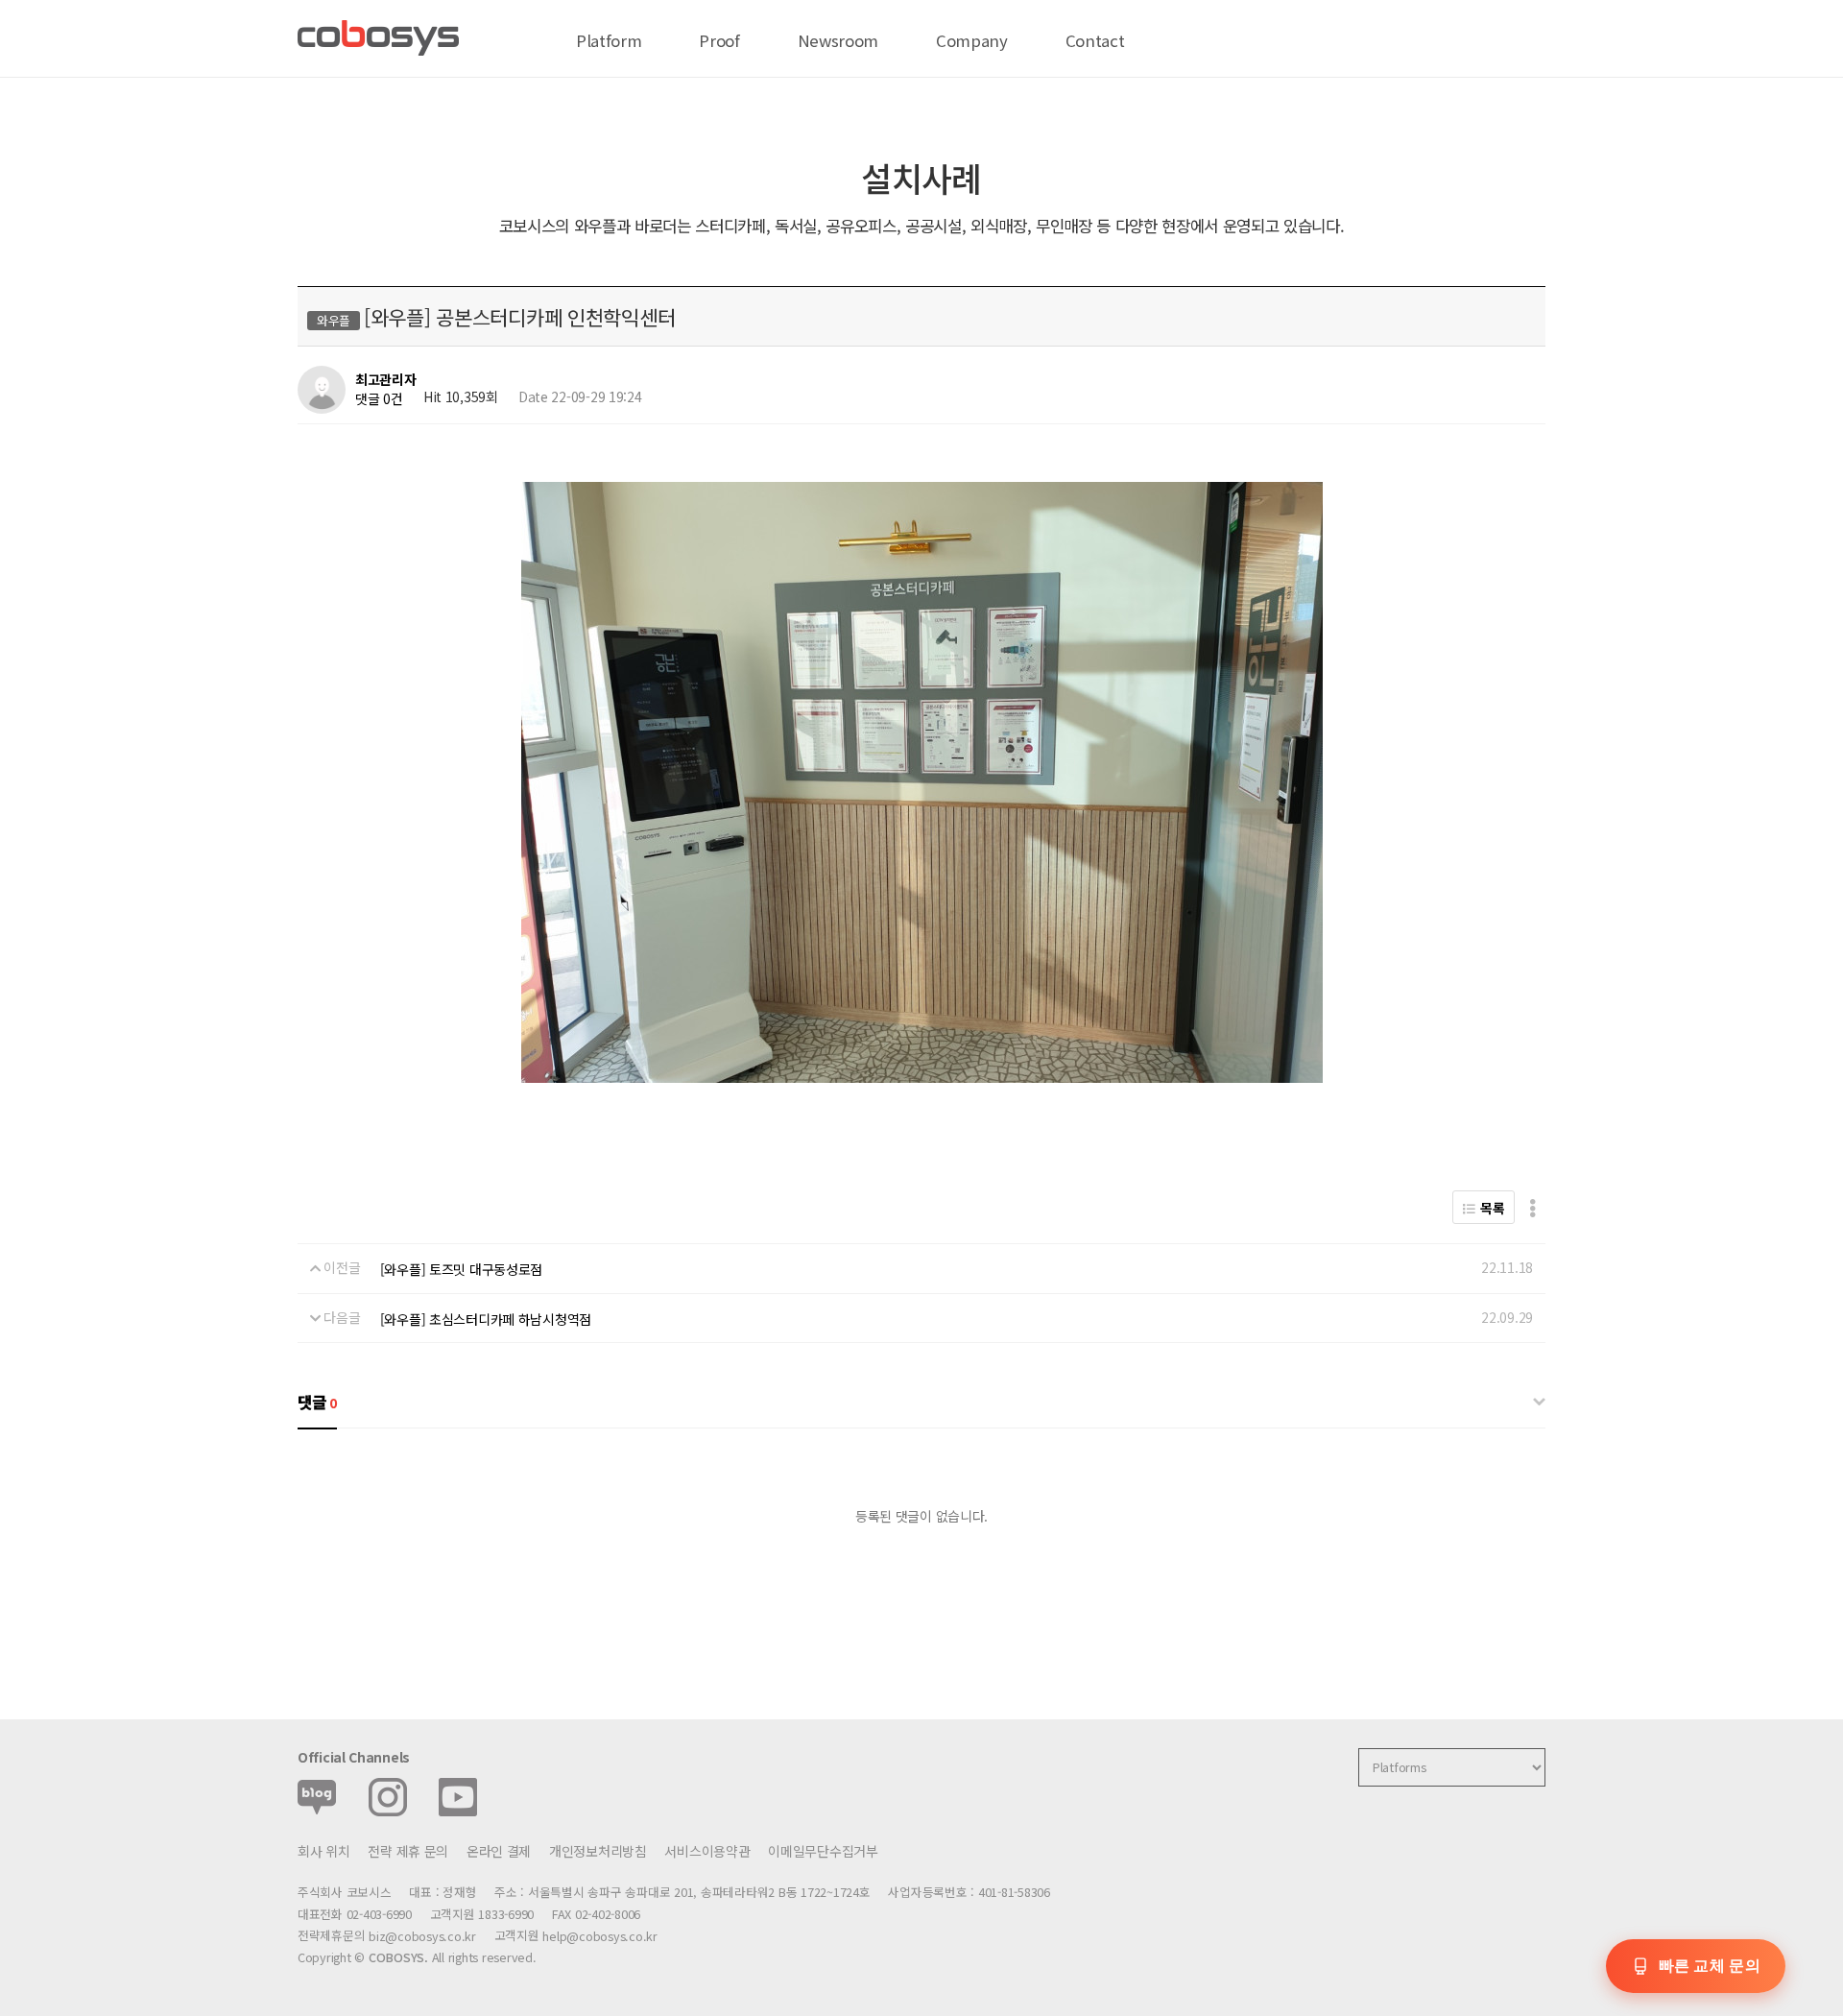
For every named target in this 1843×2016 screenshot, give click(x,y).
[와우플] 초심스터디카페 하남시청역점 (486, 1319)
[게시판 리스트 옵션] (1532, 1207)
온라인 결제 (499, 1851)
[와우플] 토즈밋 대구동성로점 (462, 1269)
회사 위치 (324, 1851)
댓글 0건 (379, 398)
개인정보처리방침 (598, 1851)
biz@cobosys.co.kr (422, 1936)
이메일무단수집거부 (823, 1851)
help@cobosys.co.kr (599, 1936)
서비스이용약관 (707, 1851)
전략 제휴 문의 (408, 1851)
